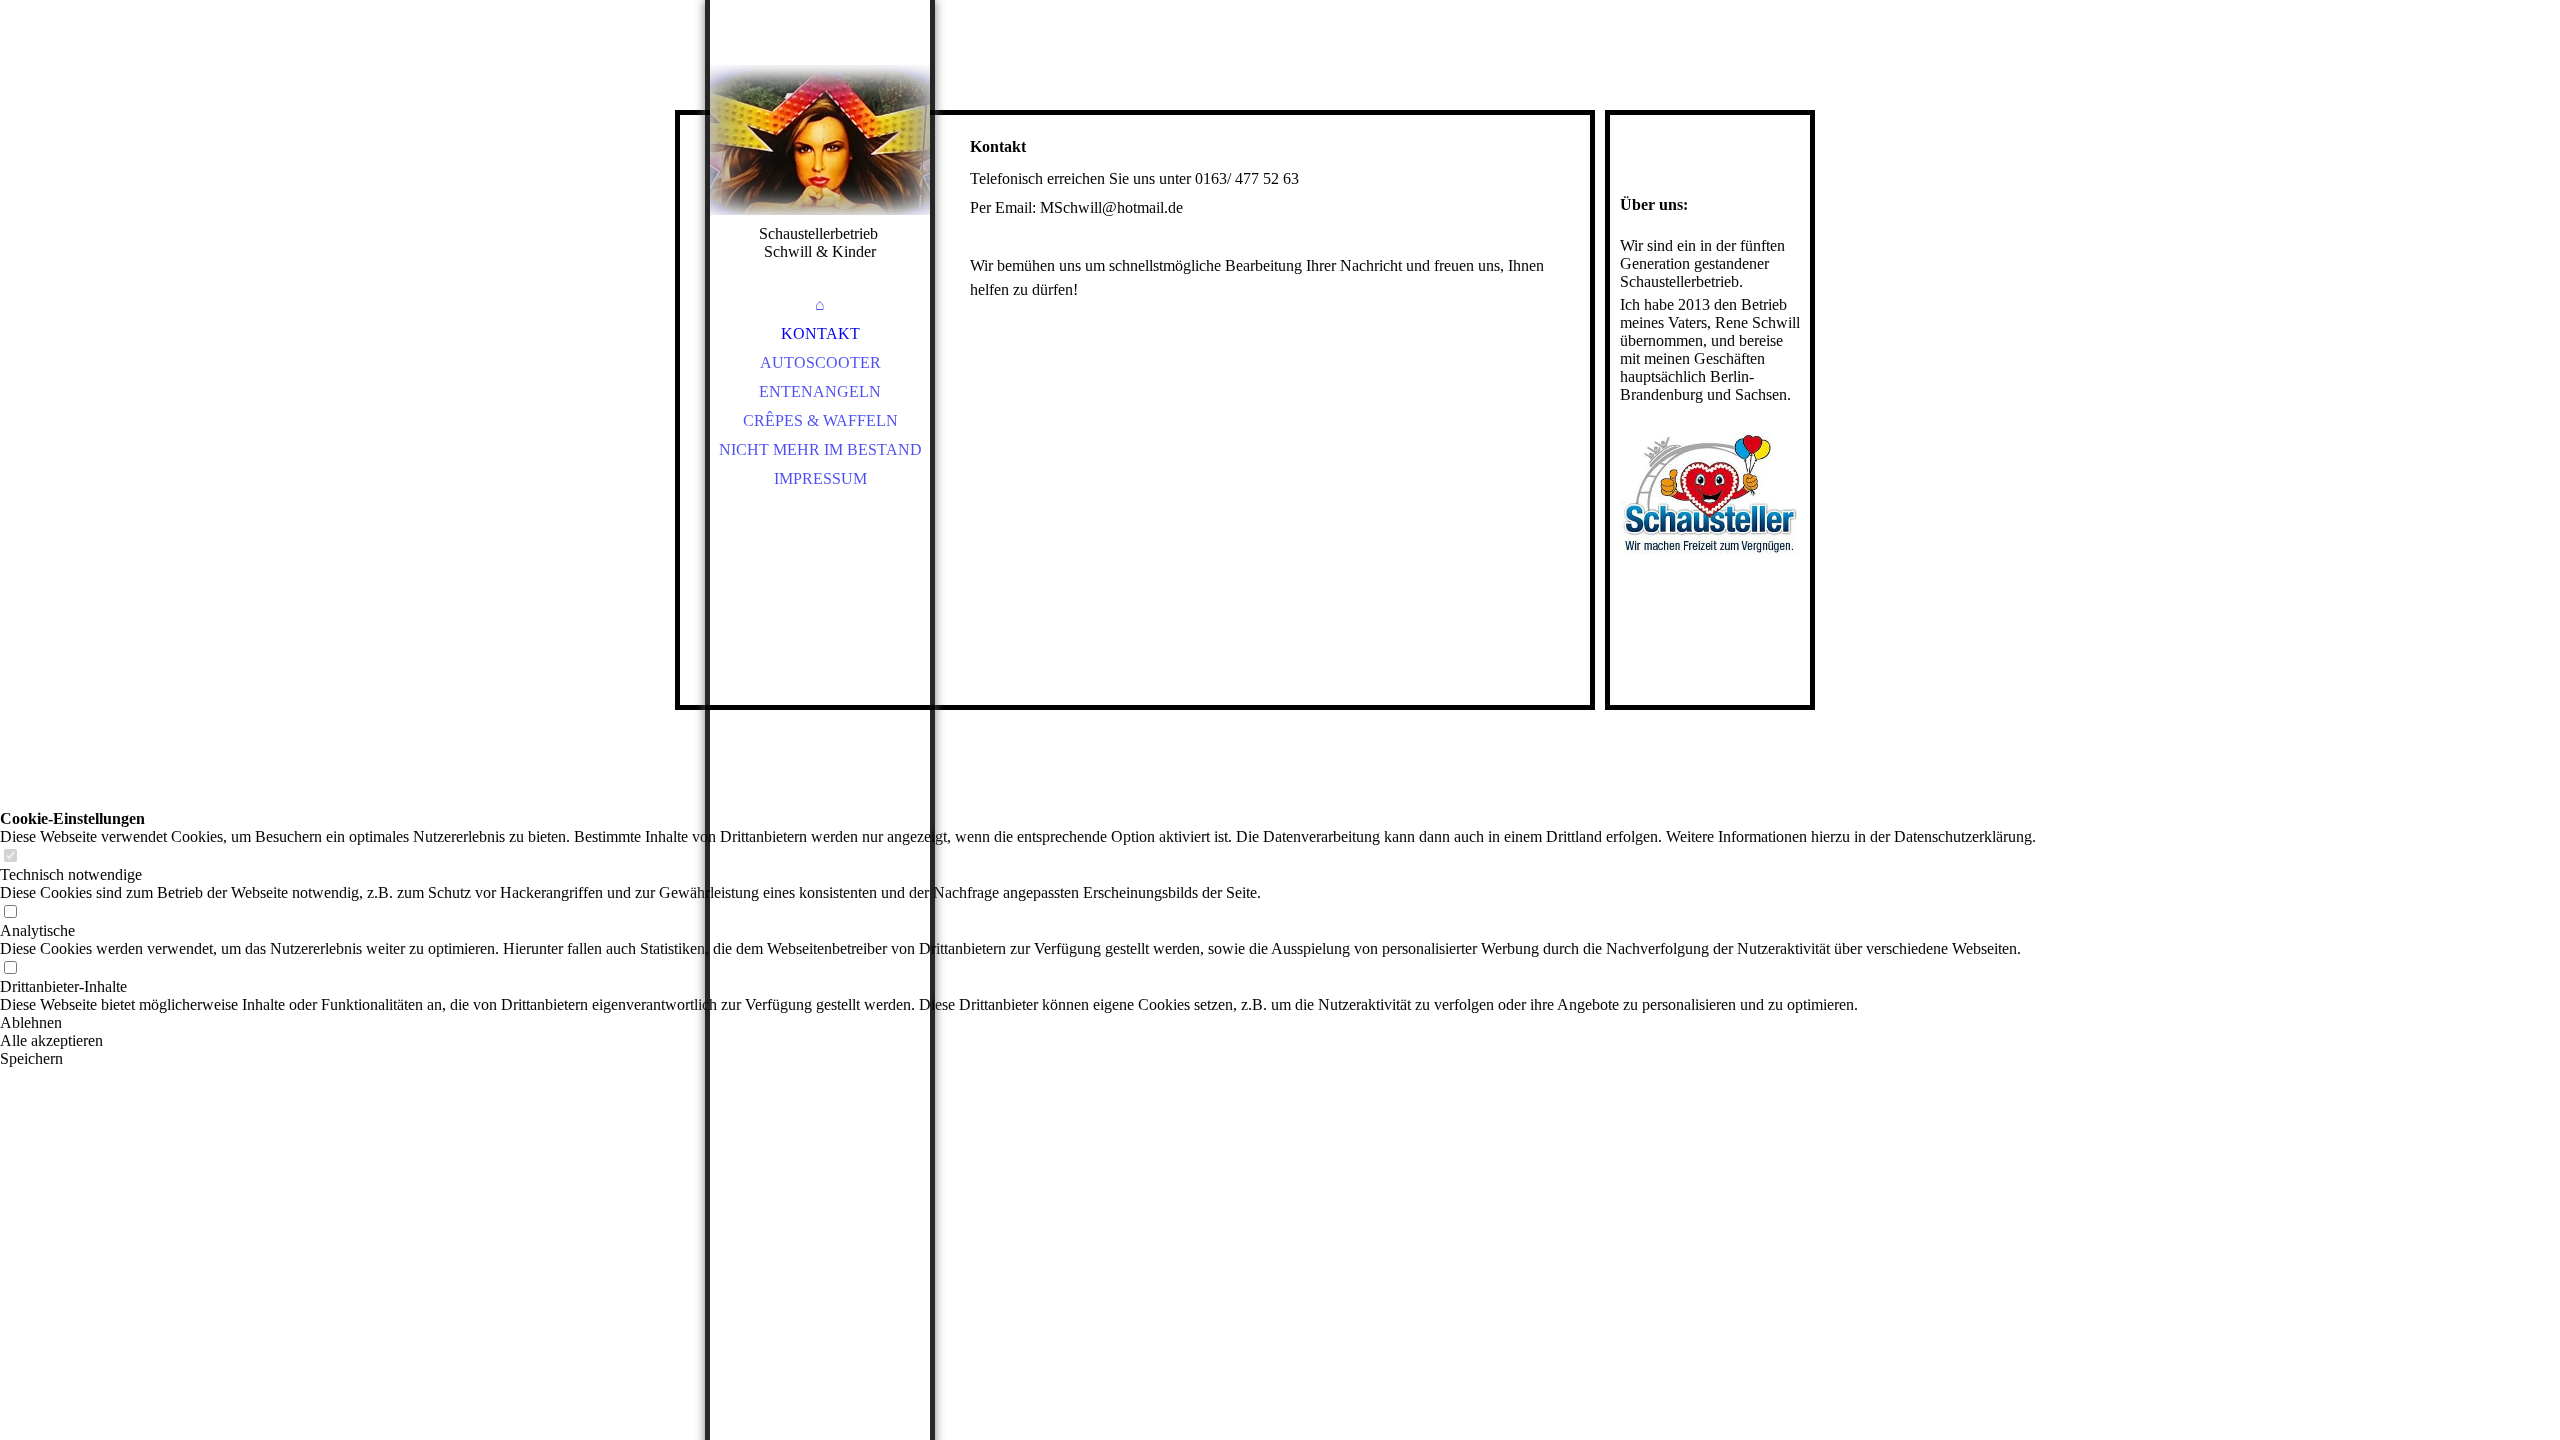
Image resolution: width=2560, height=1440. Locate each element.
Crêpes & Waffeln (820, 420)
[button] (1018, 1023)
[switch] (10, 856)
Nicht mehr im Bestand (820, 449)
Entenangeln (820, 391)
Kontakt (820, 333)
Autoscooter (820, 362)
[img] (820, 140)
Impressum (820, 478)
